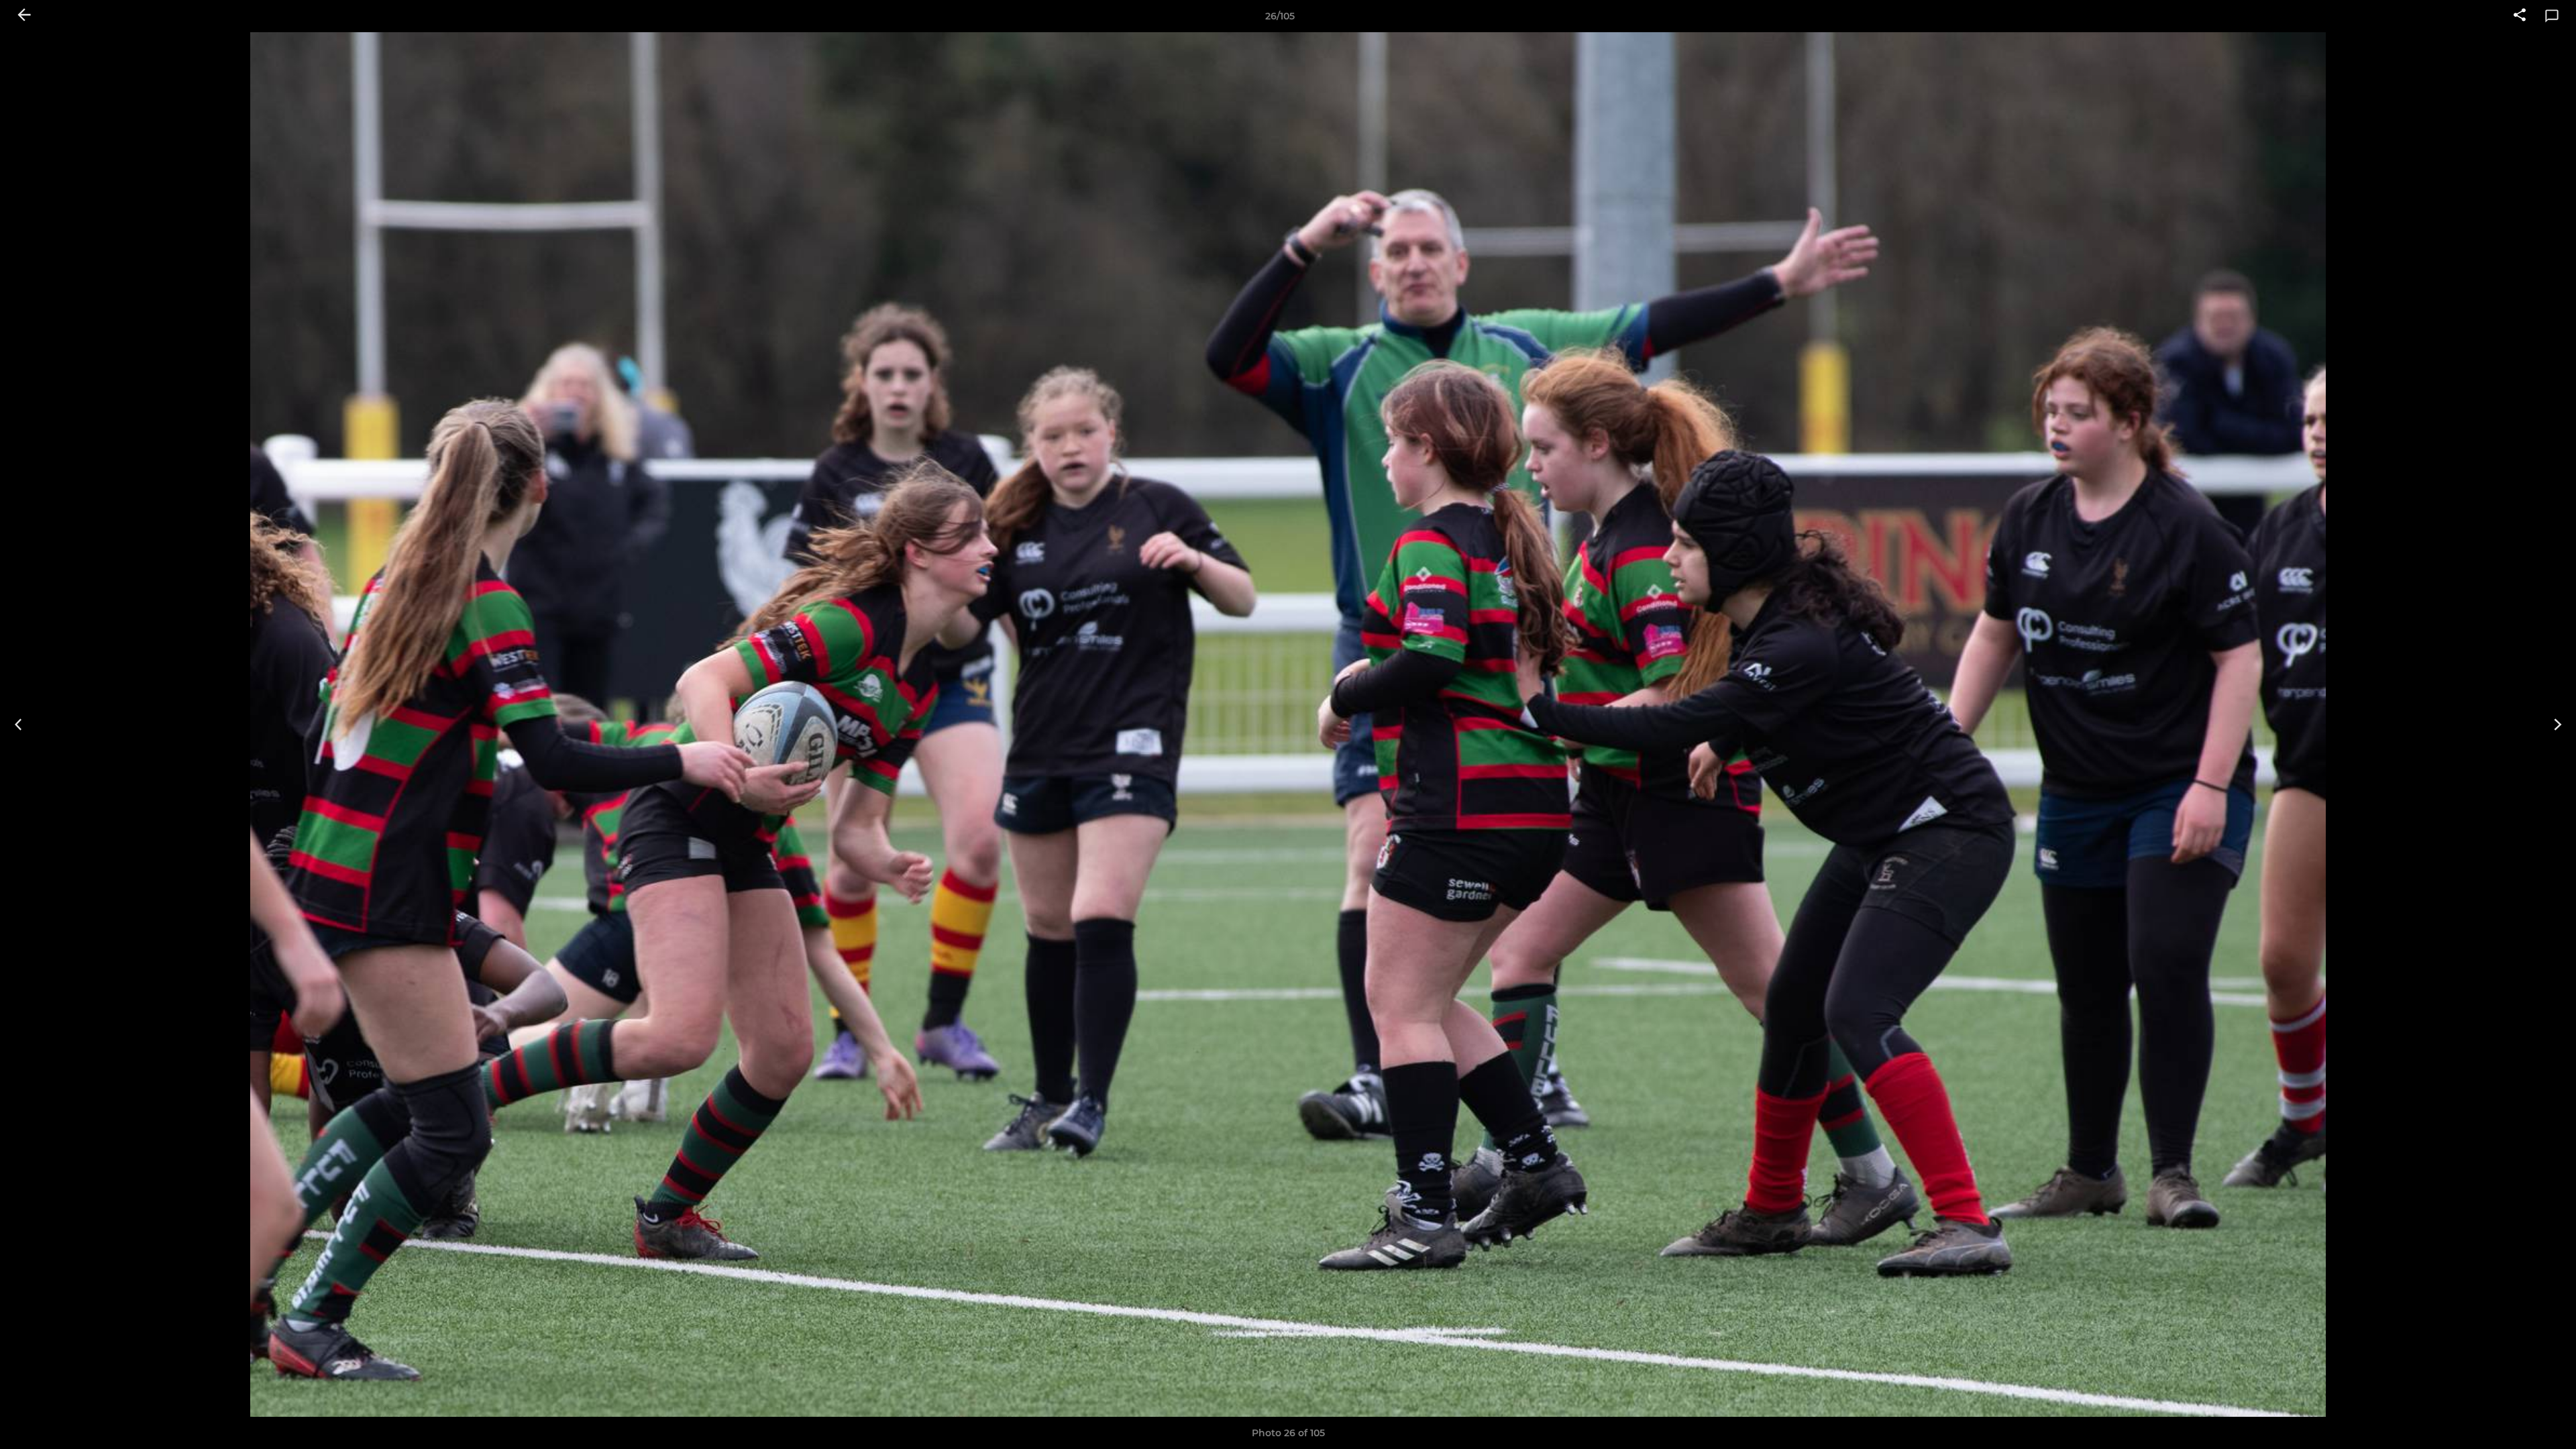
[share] (2520, 16)
